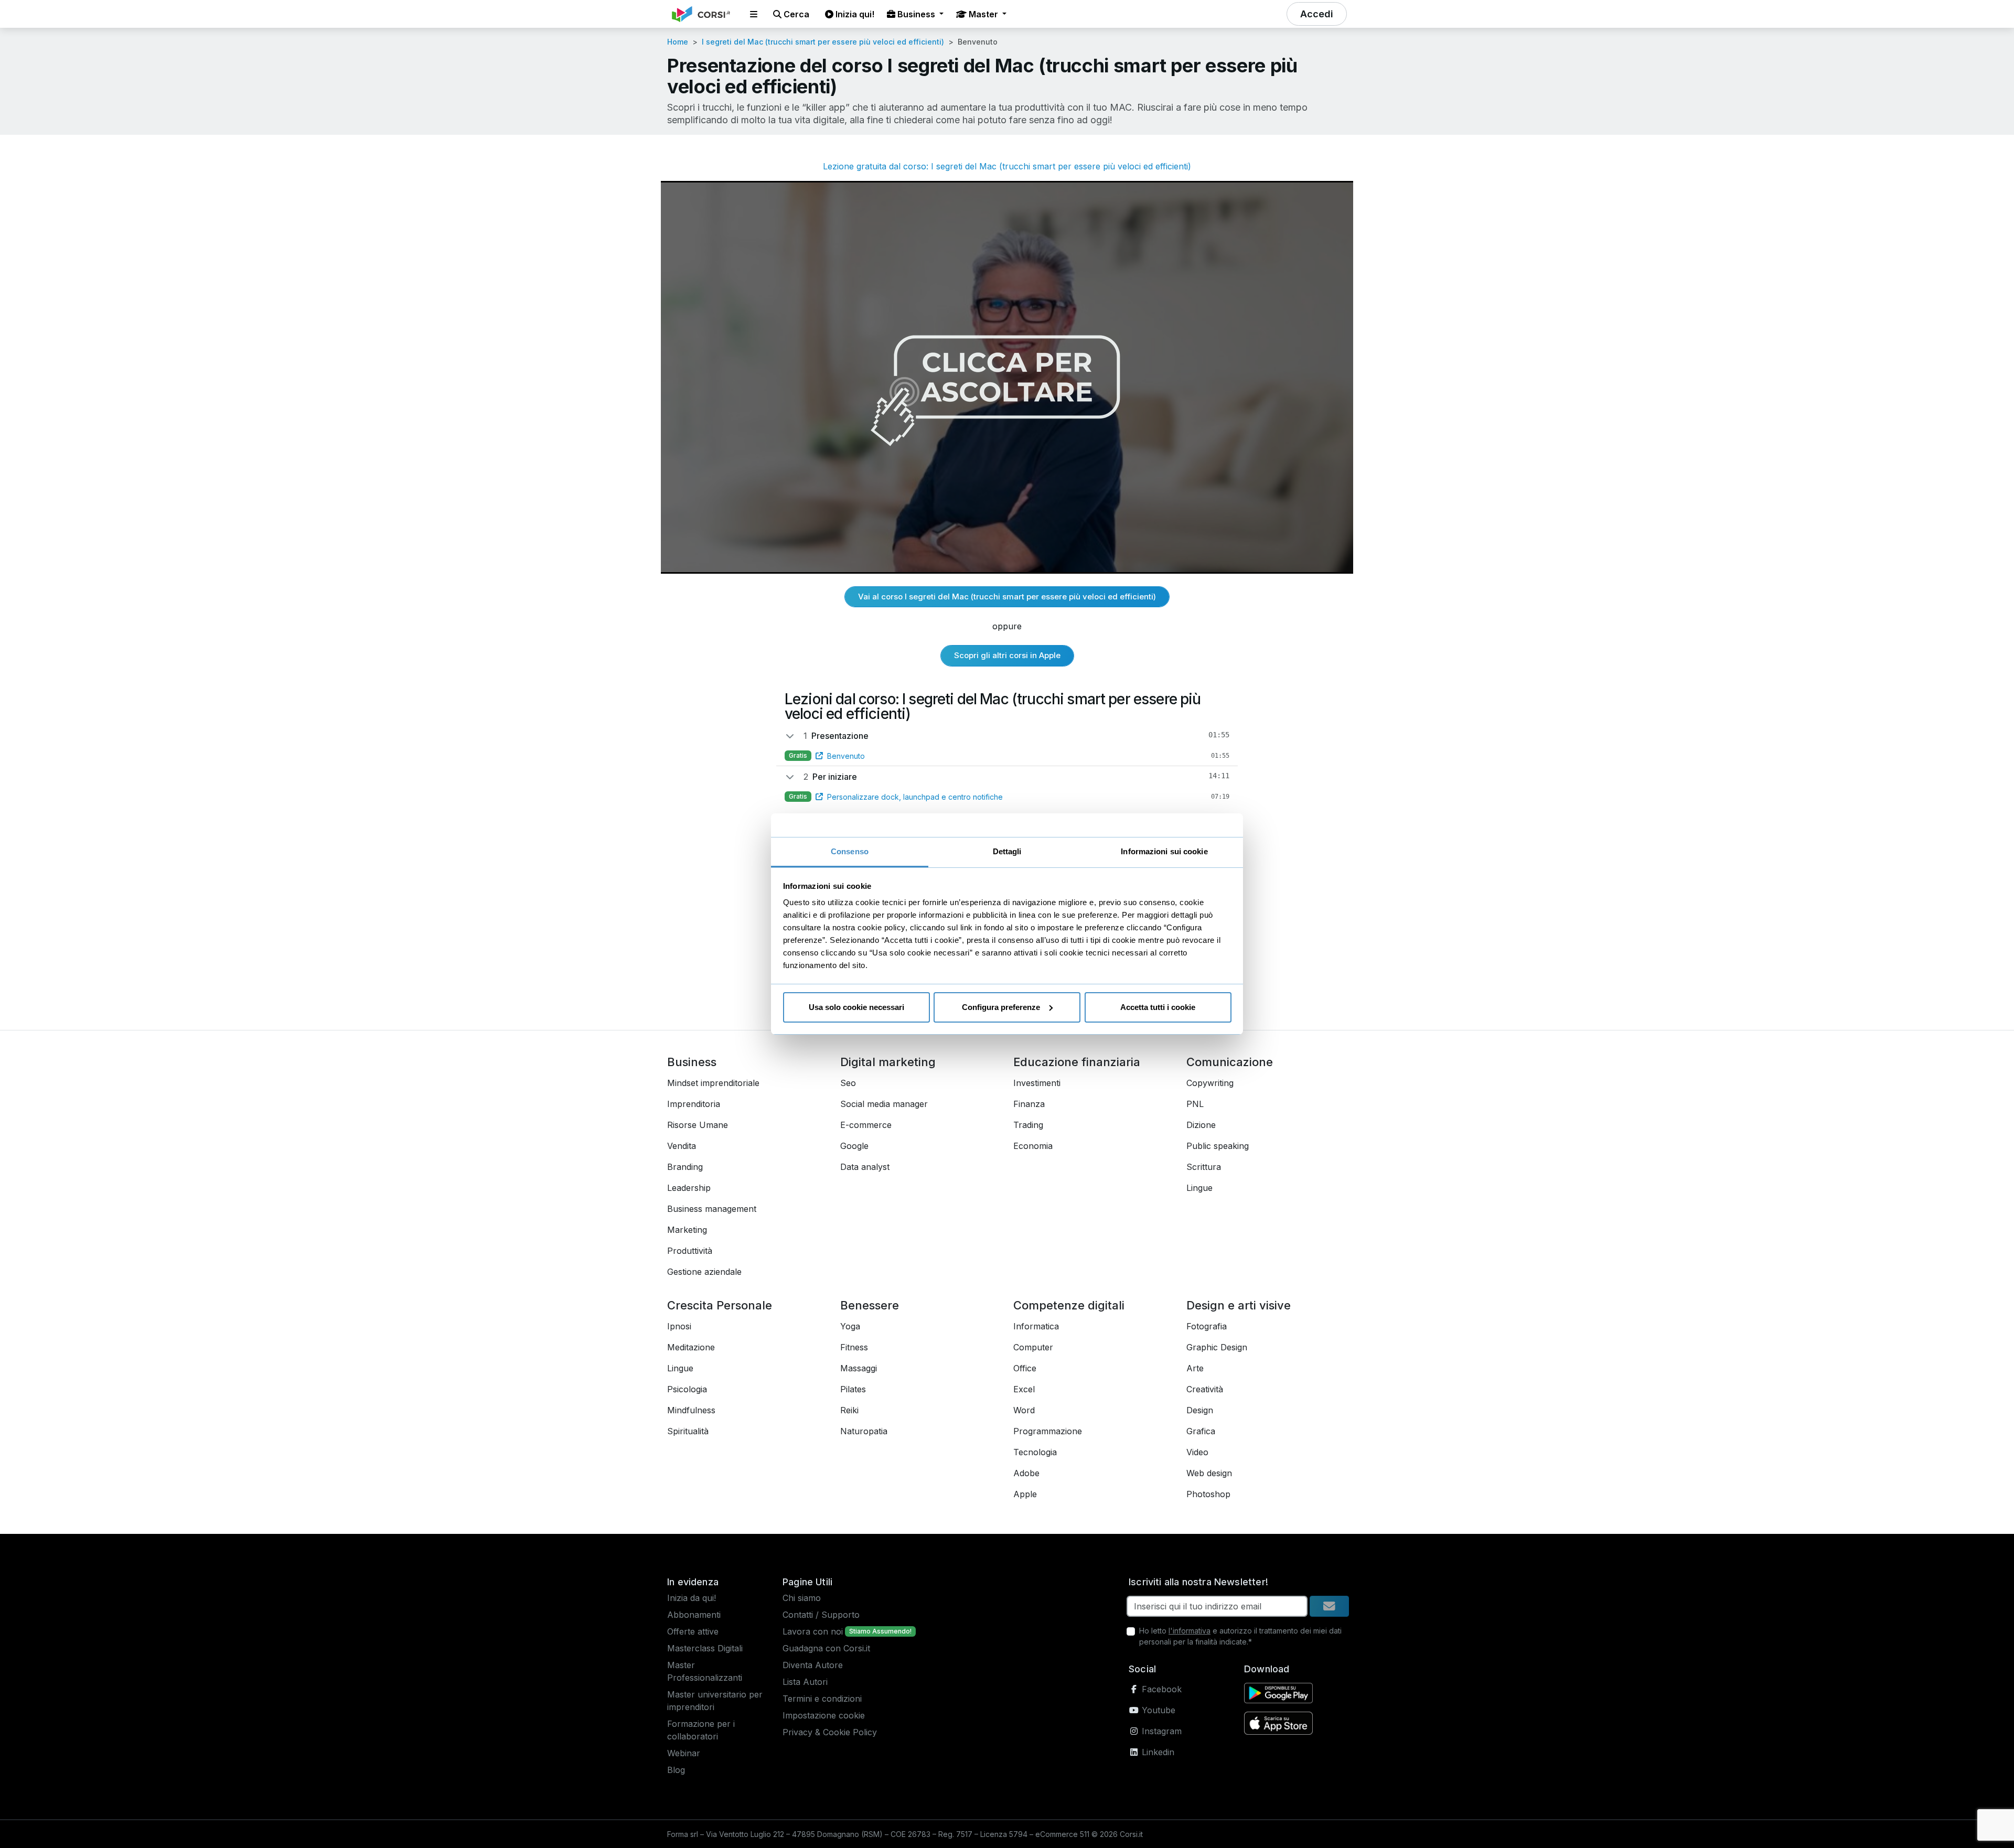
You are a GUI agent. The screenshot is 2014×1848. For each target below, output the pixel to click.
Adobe (1026, 1473)
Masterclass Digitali (705, 1648)
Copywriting (1210, 1083)
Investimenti (1037, 1083)
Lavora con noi (813, 1631)
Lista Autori (805, 1682)
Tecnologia (1035, 1452)
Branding (685, 1167)
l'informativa (1190, 1631)
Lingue (1199, 1188)
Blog (676, 1770)
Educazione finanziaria (1077, 1062)
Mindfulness (691, 1410)
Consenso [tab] (850, 851)
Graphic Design (1217, 1347)
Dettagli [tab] (1007, 851)
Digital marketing (888, 1062)
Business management (712, 1209)
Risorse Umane (698, 1125)
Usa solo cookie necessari (856, 1007)
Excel (1024, 1389)
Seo (848, 1083)
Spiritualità (688, 1431)
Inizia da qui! (692, 1598)
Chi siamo (802, 1598)
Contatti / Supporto (821, 1615)
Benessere (870, 1305)
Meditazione (691, 1347)
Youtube (1157, 1710)
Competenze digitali (1069, 1305)
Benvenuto (846, 756)
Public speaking (1218, 1146)
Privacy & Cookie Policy (830, 1732)
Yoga (850, 1326)
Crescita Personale (720, 1305)
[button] (754, 14)
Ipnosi (679, 1326)
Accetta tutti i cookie (1158, 1007)
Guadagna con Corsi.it (826, 1648)
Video (1197, 1452)
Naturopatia (864, 1431)
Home (678, 42)
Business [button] (916, 14)
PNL (1195, 1104)
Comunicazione (1230, 1062)
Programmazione (1048, 1431)
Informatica (1036, 1326)
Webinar (684, 1753)
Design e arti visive (1239, 1305)
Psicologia (687, 1389)
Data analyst (865, 1167)
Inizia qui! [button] (854, 14)
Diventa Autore (813, 1665)
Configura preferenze (1001, 1007)
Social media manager (884, 1104)
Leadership (689, 1188)
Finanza (1029, 1104)
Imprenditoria (694, 1104)
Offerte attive (693, 1631)
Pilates (853, 1389)
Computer (1033, 1347)
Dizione (1201, 1125)
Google (854, 1146)
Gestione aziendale (704, 1272)
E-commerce (866, 1125)
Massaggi (859, 1368)
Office (1025, 1368)
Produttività (690, 1251)
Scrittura (1204, 1167)
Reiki (849, 1410)
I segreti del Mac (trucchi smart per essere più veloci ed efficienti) (823, 42)
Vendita (682, 1146)
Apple (1025, 1494)
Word (1024, 1410)
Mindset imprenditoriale (713, 1083)
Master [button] (983, 14)
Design (1200, 1410)
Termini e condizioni (822, 1699)
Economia (1033, 1146)
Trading (1028, 1125)
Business (692, 1062)
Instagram (1160, 1731)
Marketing (687, 1230)
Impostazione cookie (824, 1715)
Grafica (1201, 1431)
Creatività (1205, 1389)
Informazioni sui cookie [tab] (1164, 851)
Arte (1195, 1368)
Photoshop (1208, 1494)
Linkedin (1157, 1752)
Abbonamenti (694, 1615)
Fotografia (1207, 1326)
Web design (1209, 1473)
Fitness (854, 1347)
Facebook (1160, 1689)
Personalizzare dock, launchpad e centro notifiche (915, 797)
